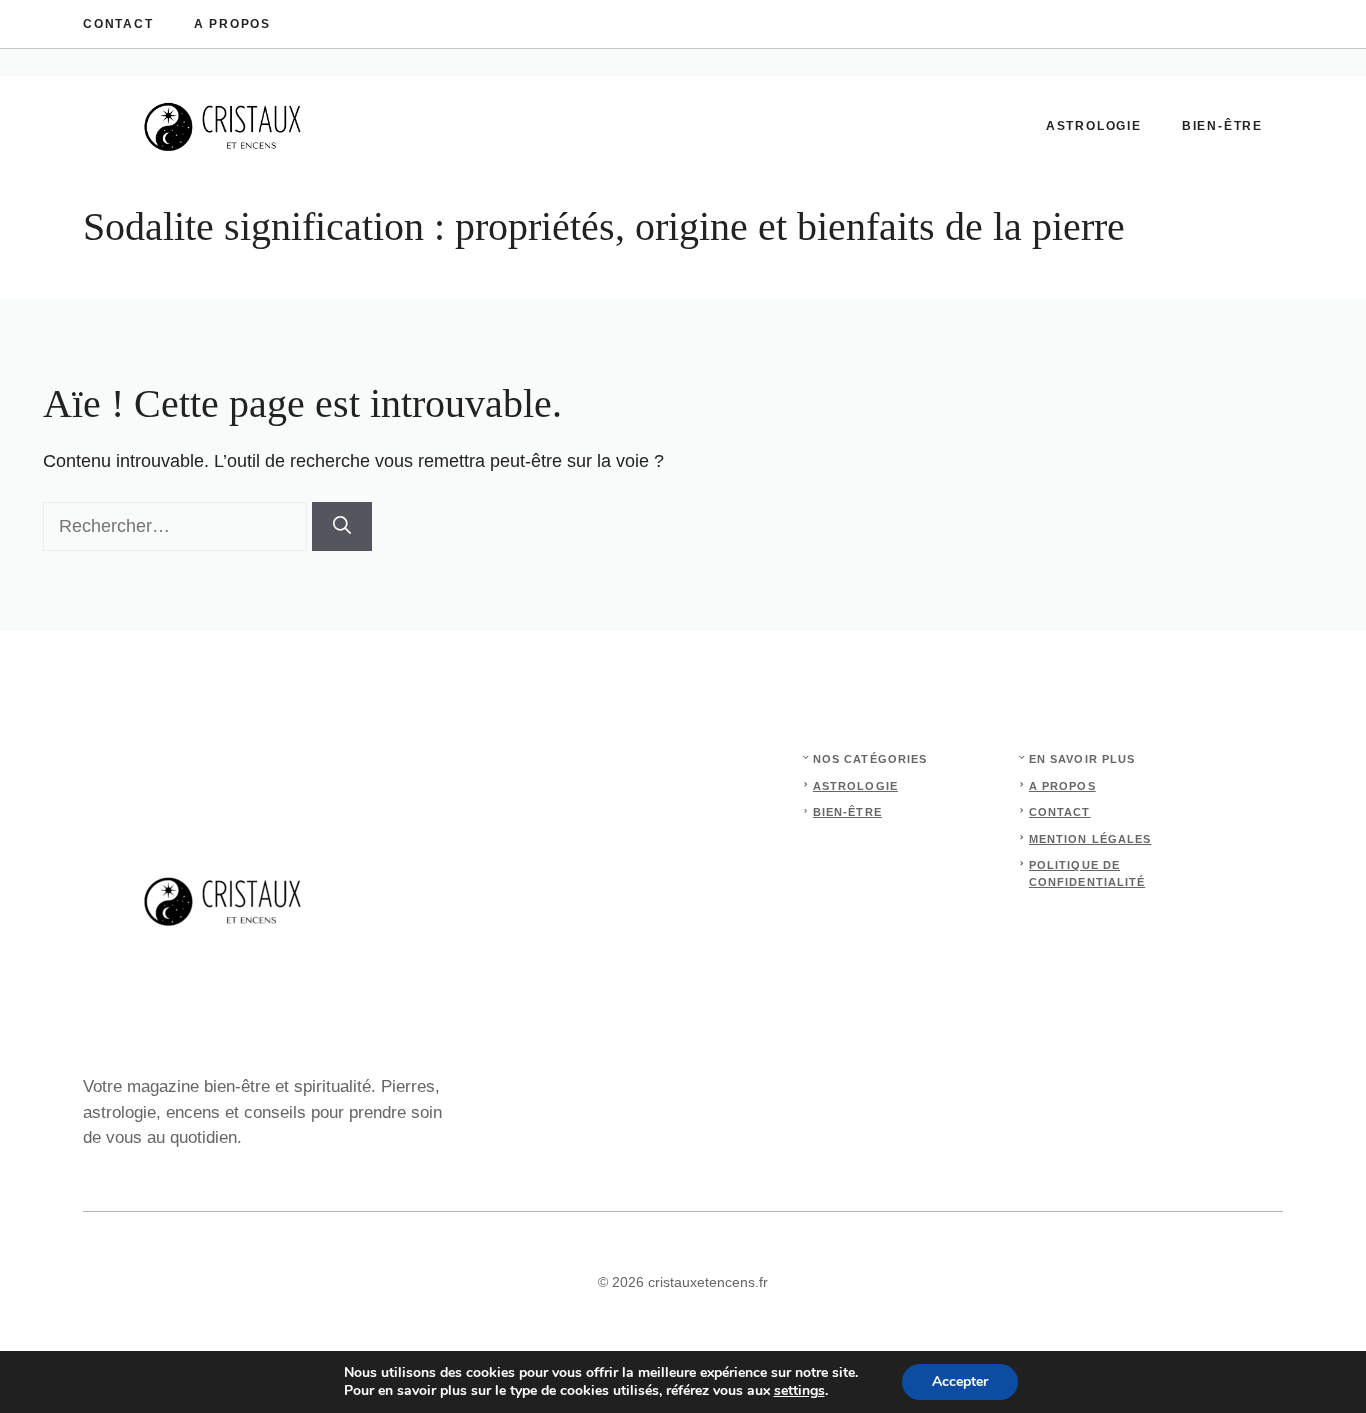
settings (799, 1391)
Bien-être (1222, 126)
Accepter (960, 1381)
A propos (232, 24)
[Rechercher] (342, 526)
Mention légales (1090, 839)
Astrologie (1094, 126)
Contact (118, 24)
